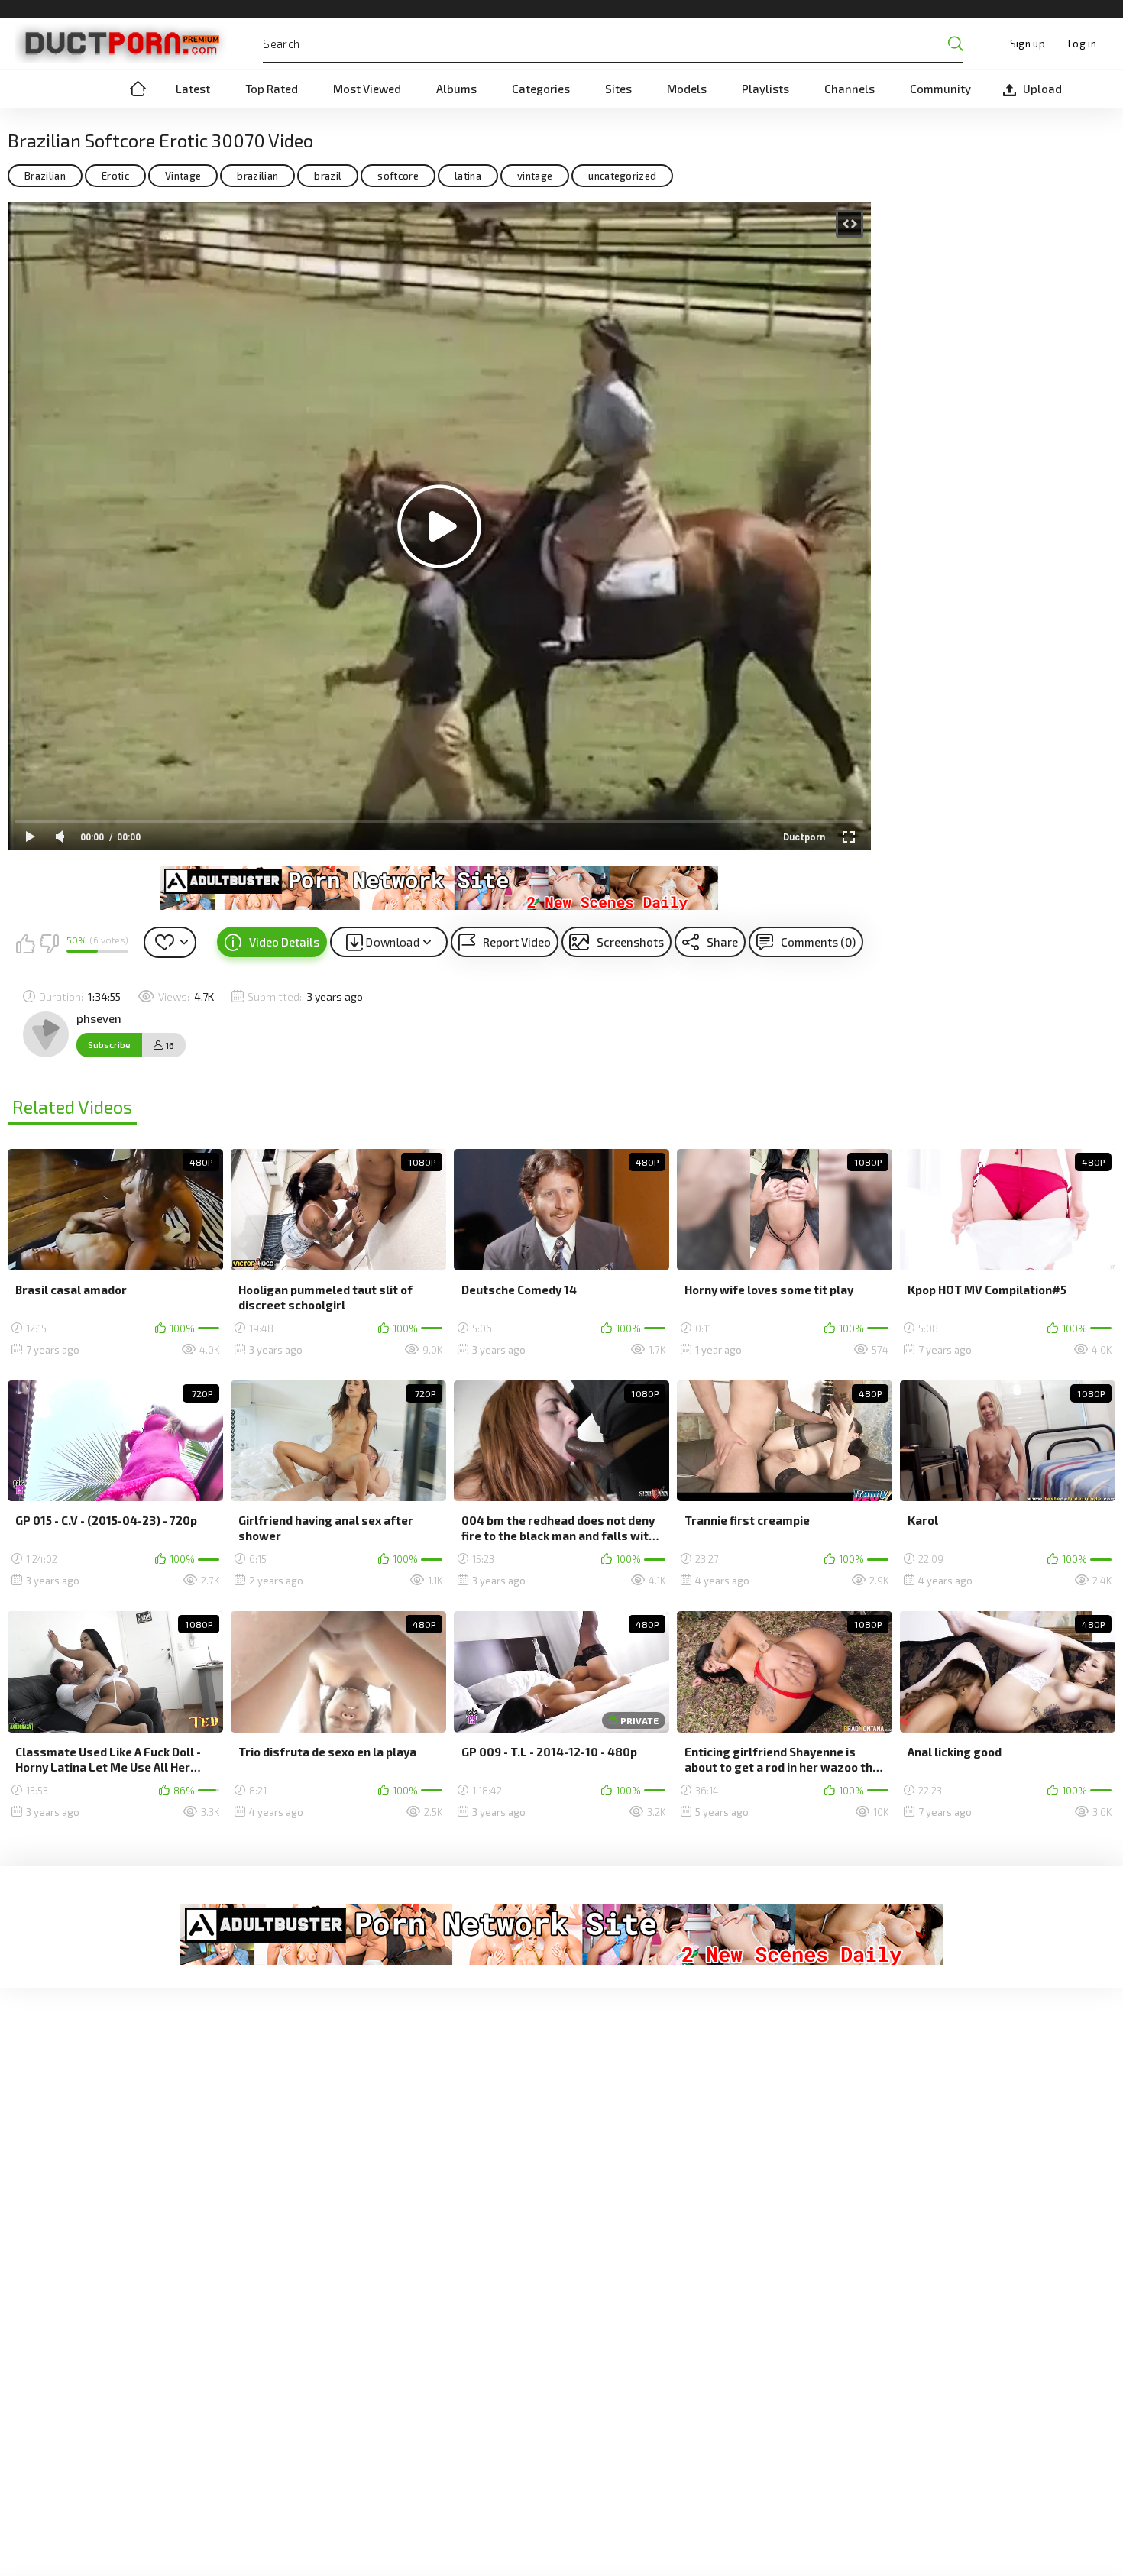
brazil (328, 176)
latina (468, 176)
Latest (193, 89)
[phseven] (46, 1034)
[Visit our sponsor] (439, 888)
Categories (541, 89)
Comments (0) (818, 942)
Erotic (115, 176)
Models (687, 89)
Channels (850, 89)
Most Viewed (367, 89)
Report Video (517, 942)
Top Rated (272, 89)
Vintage (183, 176)
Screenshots (630, 942)
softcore (398, 176)
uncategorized (622, 176)
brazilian (257, 176)
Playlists (765, 89)
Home (138, 89)
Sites (618, 89)
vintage (535, 176)
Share (722, 942)
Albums (456, 89)
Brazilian (45, 176)
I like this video (25, 943)
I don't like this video (49, 943)
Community (940, 89)
